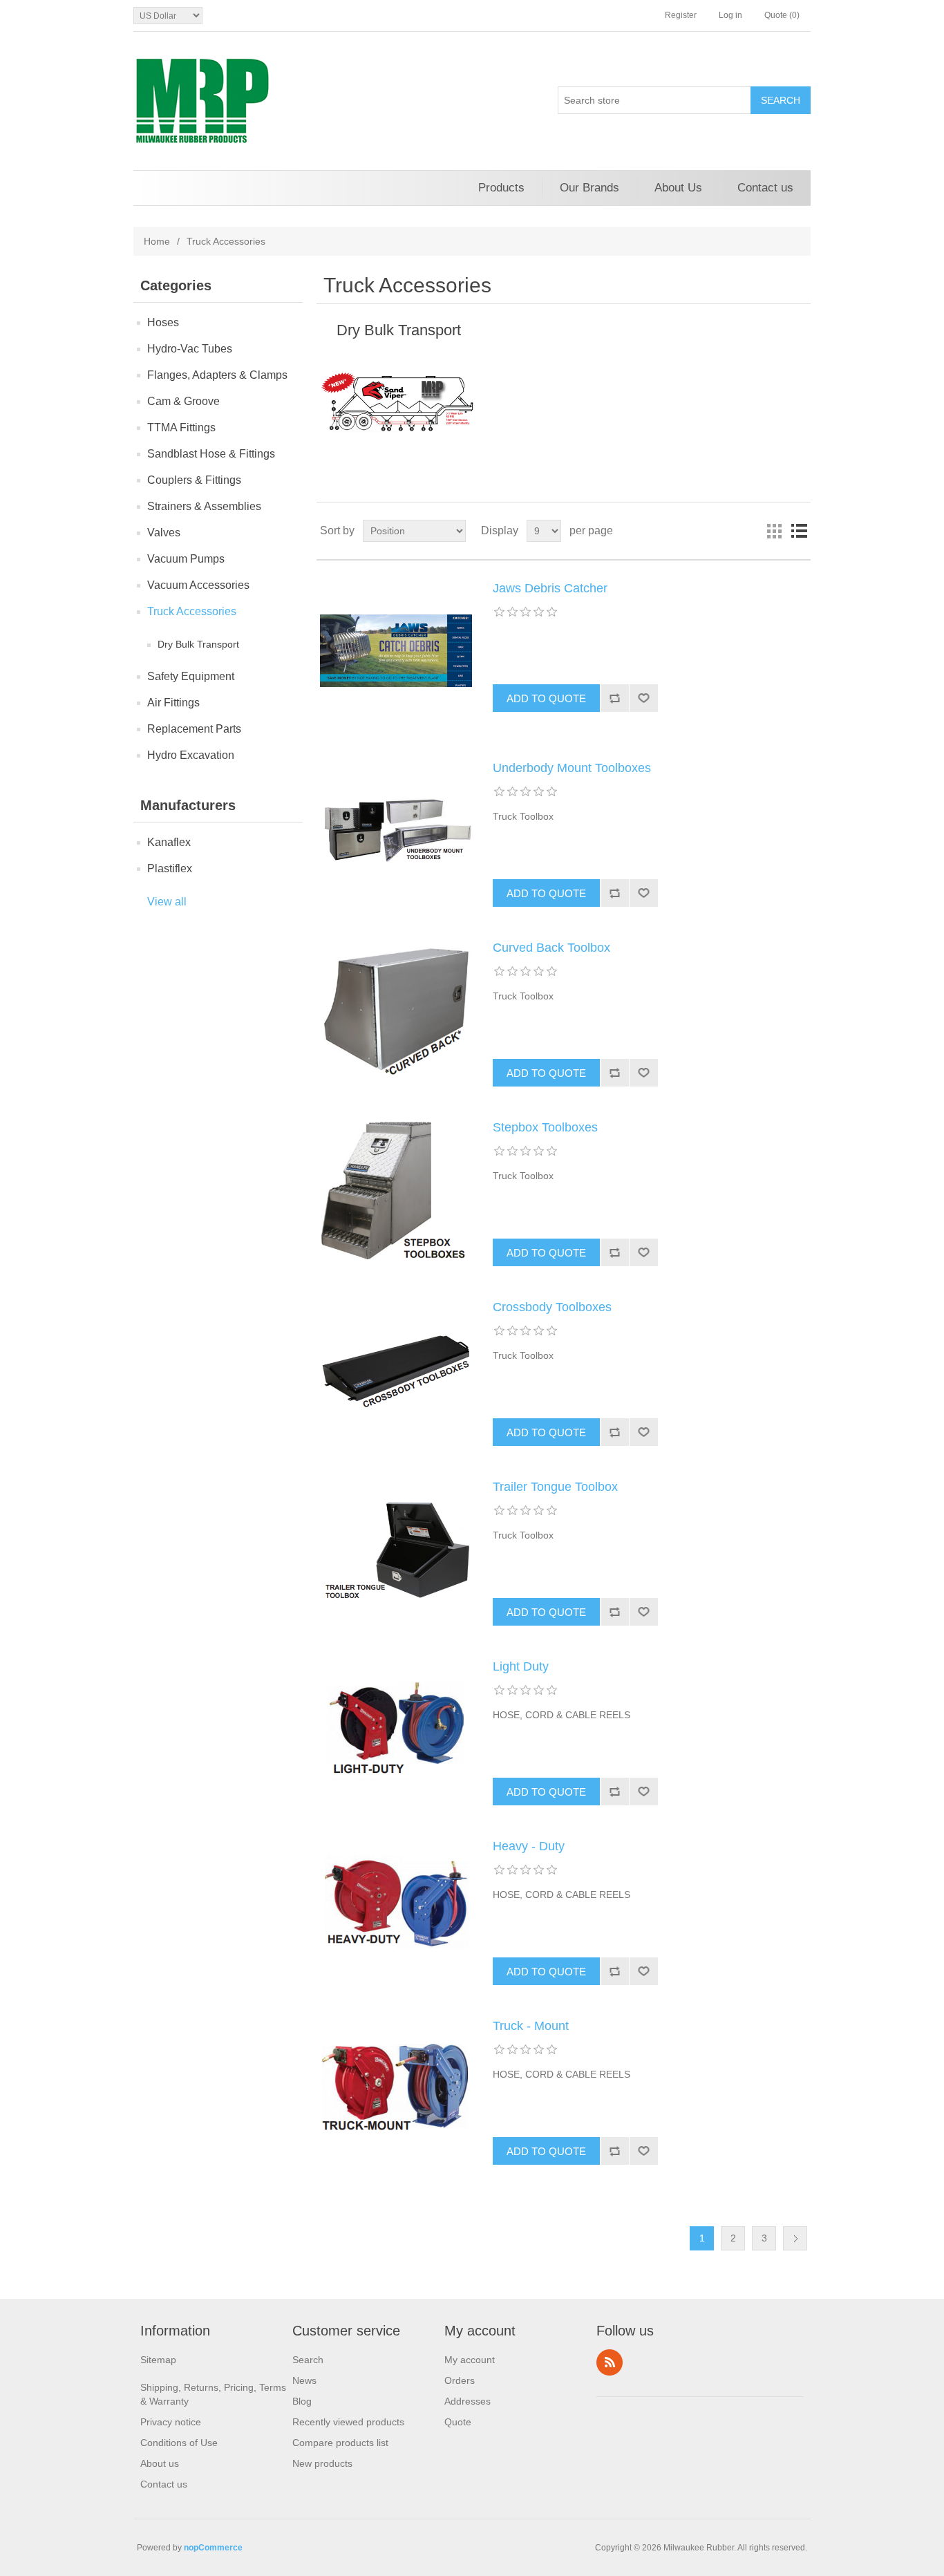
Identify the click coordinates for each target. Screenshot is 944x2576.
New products (322, 2463)
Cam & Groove (183, 401)
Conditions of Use (179, 2443)
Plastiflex (170, 868)
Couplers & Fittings (194, 480)
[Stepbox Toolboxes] (396, 1190)
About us (160, 2463)
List (799, 531)
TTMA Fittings (181, 427)
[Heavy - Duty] (396, 1908)
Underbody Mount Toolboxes (572, 768)
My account (470, 2360)
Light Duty (521, 1666)
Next (795, 2238)
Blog (302, 2401)
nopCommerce (213, 2548)
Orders (460, 2380)
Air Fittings (173, 703)
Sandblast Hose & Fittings (211, 454)
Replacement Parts (194, 729)
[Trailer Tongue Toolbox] (396, 1549)
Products (501, 188)
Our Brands (589, 188)
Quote (458, 2422)
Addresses (468, 2401)
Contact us (765, 188)
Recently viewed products (348, 2422)
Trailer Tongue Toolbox (555, 1487)
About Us (678, 188)
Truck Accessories (192, 611)
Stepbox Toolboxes (545, 1127)
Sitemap (158, 2360)
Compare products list (340, 2443)
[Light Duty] (396, 1729)
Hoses (163, 322)
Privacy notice (171, 2422)
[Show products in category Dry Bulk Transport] (398, 402)
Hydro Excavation (191, 755)
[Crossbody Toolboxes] (396, 1369)
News (304, 2380)
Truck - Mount (531, 2026)
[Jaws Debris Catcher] (396, 650)
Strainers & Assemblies (204, 506)
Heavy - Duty (529, 1846)
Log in (730, 15)
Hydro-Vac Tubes (190, 349)
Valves (164, 533)
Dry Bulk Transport (198, 644)
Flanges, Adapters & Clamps (217, 375)
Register (681, 15)
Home (157, 241)
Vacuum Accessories (198, 585)
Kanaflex (169, 842)
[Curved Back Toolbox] (396, 1010)
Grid (774, 531)
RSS (610, 2362)
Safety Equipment (191, 676)
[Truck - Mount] (396, 2088)
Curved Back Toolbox (551, 948)
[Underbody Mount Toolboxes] (396, 830)
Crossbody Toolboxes (552, 1307)
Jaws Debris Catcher (550, 588)
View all (167, 902)
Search (308, 2360)
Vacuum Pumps (186, 559)
